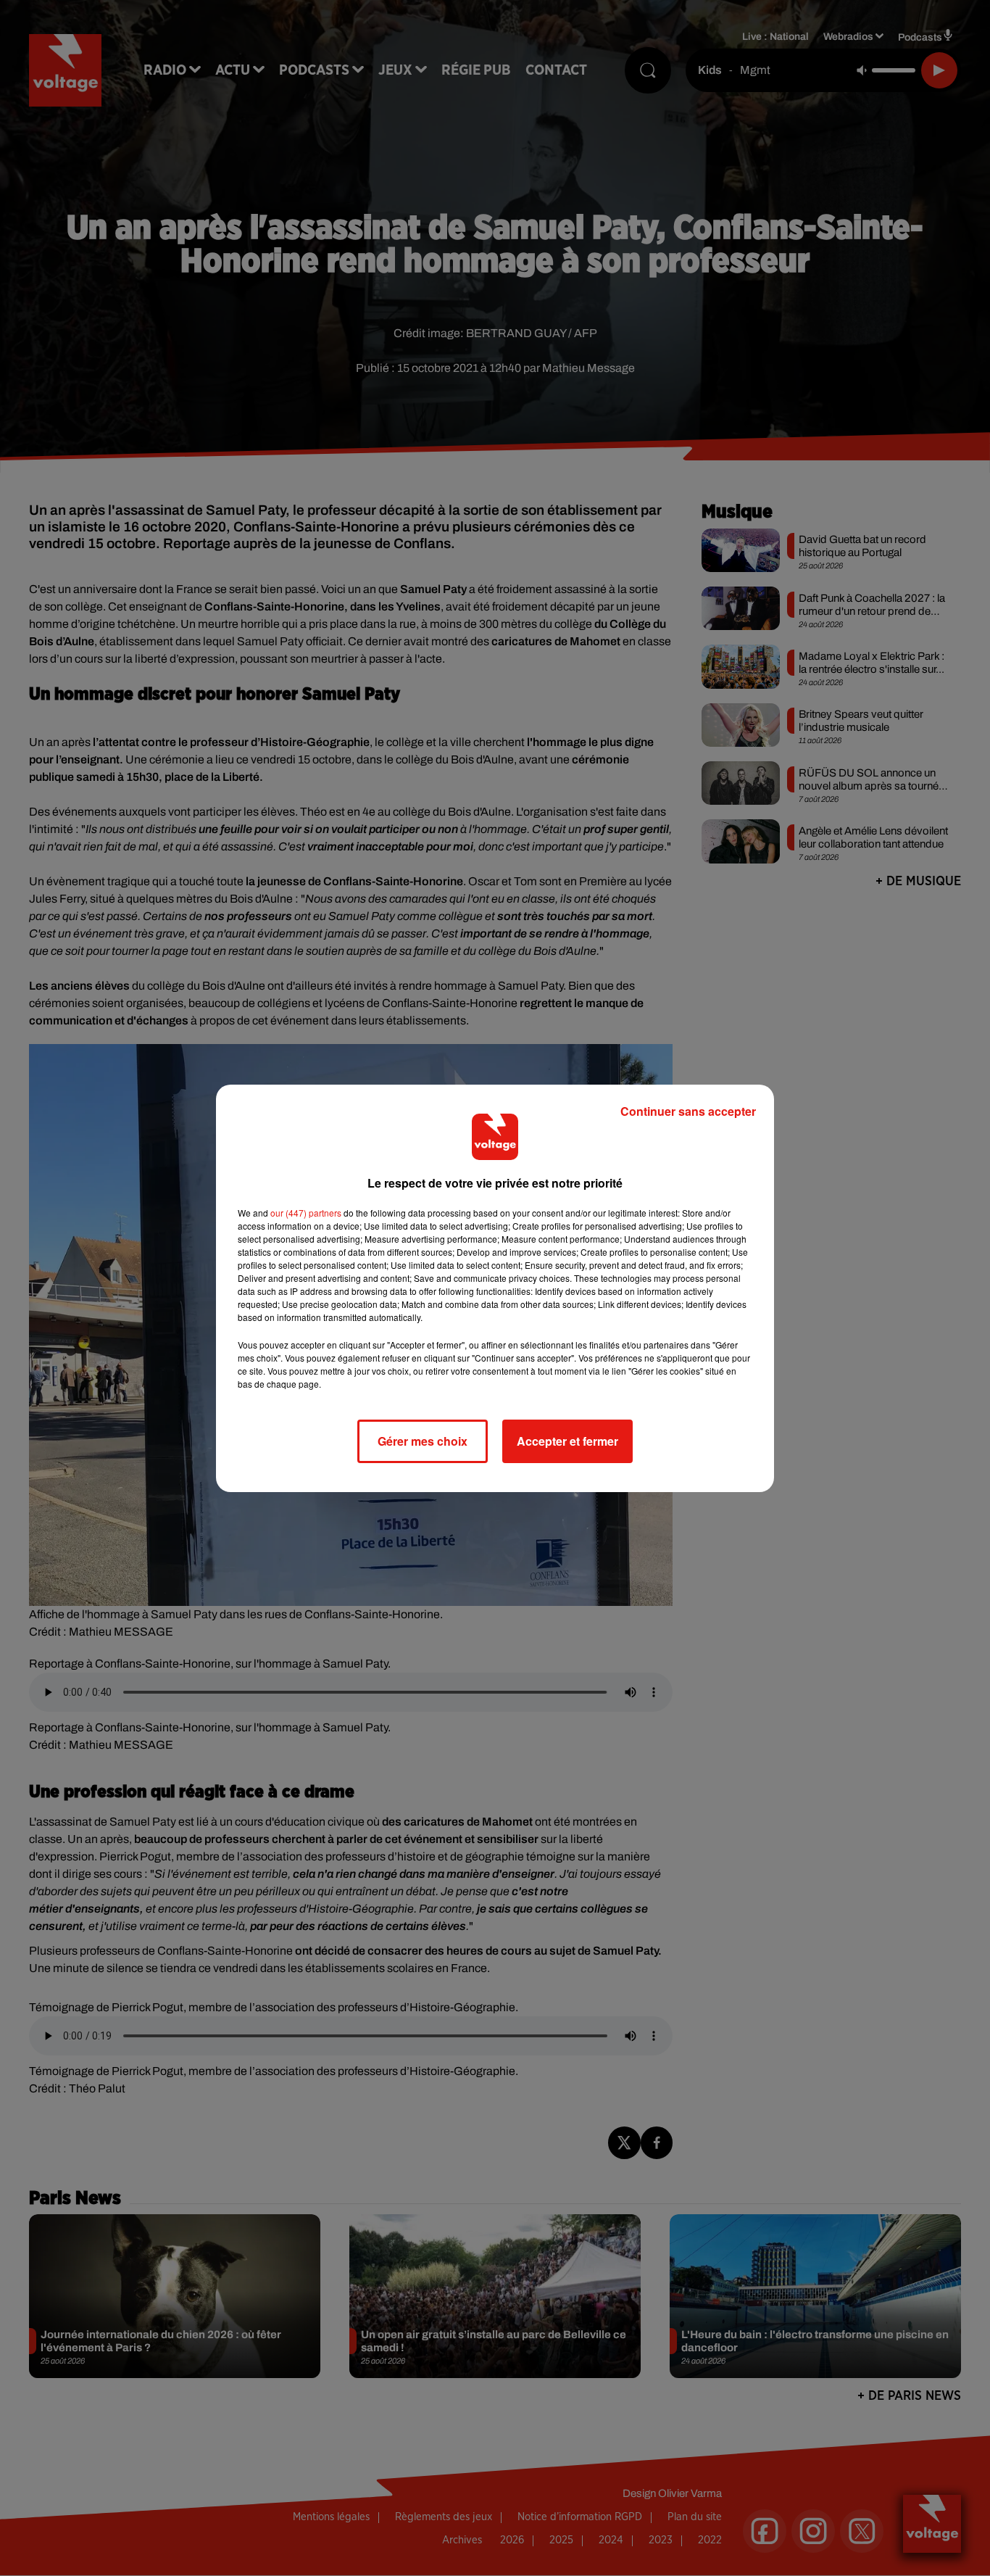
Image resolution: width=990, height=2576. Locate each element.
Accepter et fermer (567, 1441)
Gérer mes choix (423, 1441)
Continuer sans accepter (688, 1111)
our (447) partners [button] (306, 1213)
